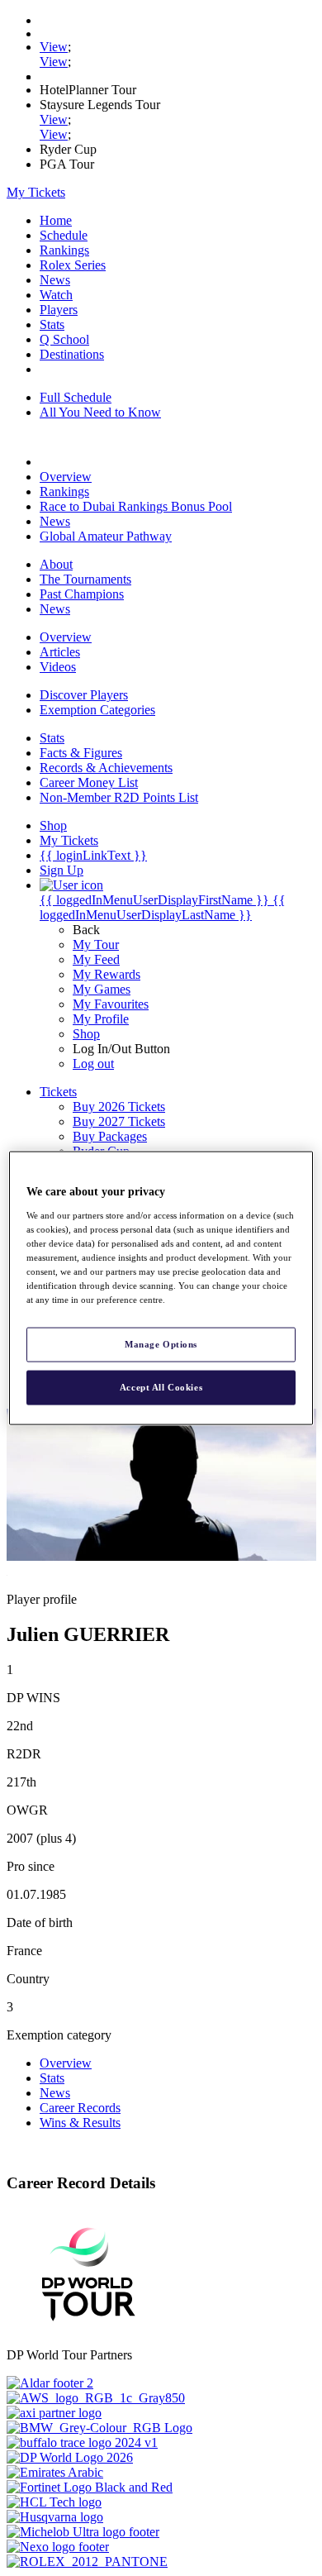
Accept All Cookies (161, 1387)
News (55, 280)
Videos (58, 667)
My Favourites (111, 1004)
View (54, 47)
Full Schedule (76, 397)
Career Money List (89, 782)
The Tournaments (85, 579)
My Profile (101, 1019)
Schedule (64, 235)
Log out (93, 1064)
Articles (60, 652)
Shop (86, 1034)
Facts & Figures (81, 753)
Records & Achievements (106, 768)
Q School (64, 339)
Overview (66, 477)
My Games (102, 989)
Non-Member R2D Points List (119, 797)
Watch (56, 295)
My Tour (96, 945)
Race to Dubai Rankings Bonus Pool (136, 506)
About (56, 564)
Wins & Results (80, 2123)
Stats (52, 324)
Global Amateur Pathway (106, 536)
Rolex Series (73, 265)
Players (59, 310)
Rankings (64, 250)
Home (56, 220)
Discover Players (84, 695)
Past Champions (82, 594)
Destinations (72, 354)
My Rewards (107, 974)
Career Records (80, 2108)
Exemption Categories (97, 710)
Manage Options (161, 1344)
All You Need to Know (100, 412)
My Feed (96, 959)
